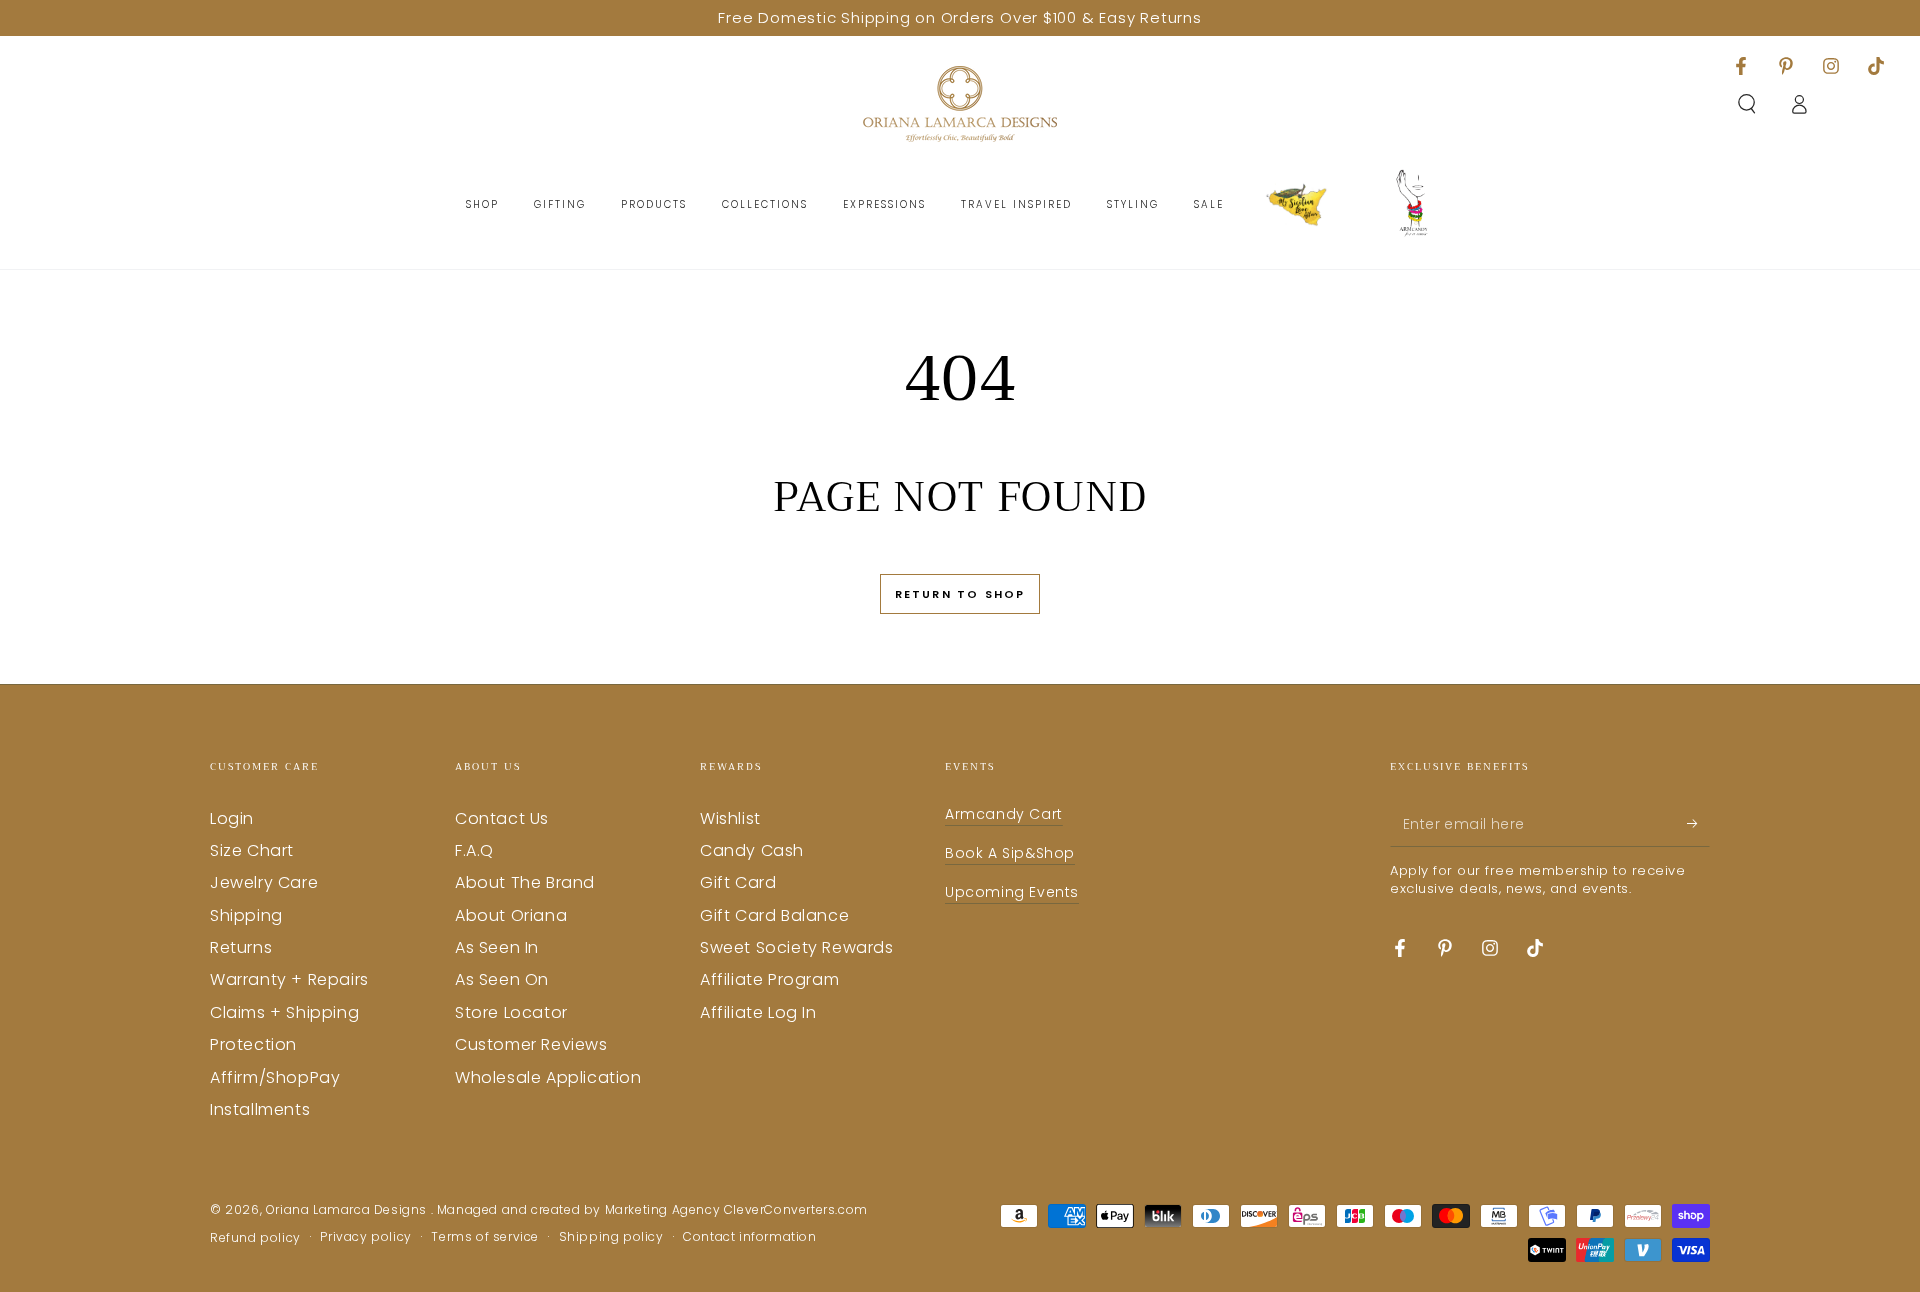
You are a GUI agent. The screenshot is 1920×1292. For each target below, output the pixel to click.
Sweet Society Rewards (797, 947)
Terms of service (485, 1237)
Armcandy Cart (1004, 814)
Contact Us (502, 818)
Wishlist (730, 818)
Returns (241, 947)
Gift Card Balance (774, 915)
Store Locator (511, 1012)
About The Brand (525, 882)
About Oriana (511, 915)
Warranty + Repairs (289, 979)
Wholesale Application (548, 1077)
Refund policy (255, 1238)
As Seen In (497, 947)
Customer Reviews (531, 1044)
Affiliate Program (769, 979)
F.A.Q (474, 850)
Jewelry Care (264, 882)
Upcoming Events (1012, 892)
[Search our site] (1747, 104)
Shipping (246, 915)
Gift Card (738, 882)
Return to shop (960, 594)
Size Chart (252, 850)
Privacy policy (365, 1237)
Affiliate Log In (758, 1012)
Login (232, 818)
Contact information (749, 1237)
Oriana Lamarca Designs (348, 1209)
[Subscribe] (1698, 824)
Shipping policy (611, 1237)
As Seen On (502, 979)
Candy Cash (752, 850)
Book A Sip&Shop (1010, 853)
